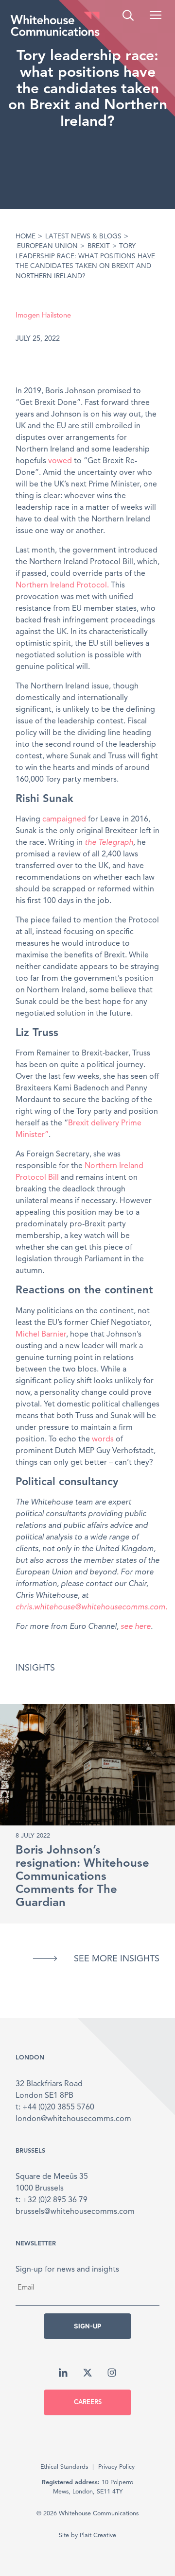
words (103, 1439)
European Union (47, 246)
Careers (88, 2402)
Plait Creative (98, 2535)
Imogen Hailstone (43, 316)
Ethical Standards (64, 2467)
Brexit (99, 246)
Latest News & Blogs (83, 237)
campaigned (64, 820)
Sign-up (87, 2326)
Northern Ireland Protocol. (62, 585)
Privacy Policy (116, 2467)
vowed (60, 461)
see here (136, 1627)
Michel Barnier (41, 1335)
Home (26, 237)
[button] (156, 15)
